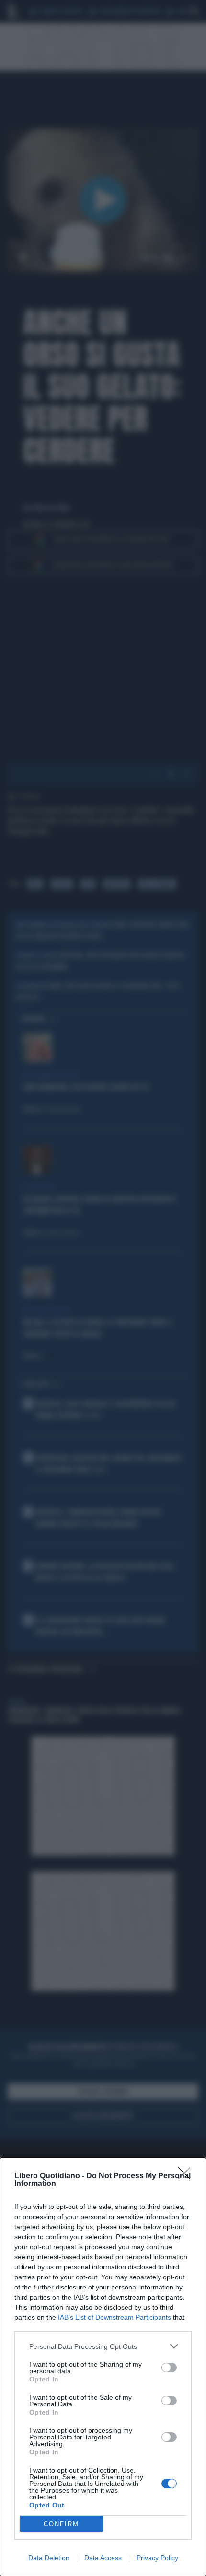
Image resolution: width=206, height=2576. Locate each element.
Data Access (103, 2558)
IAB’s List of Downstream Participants (114, 2317)
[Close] (187, 2176)
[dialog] (103, 2367)
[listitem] (103, 2346)
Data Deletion (49, 2558)
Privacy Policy (157, 2558)
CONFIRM (61, 2524)
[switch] (169, 2368)
